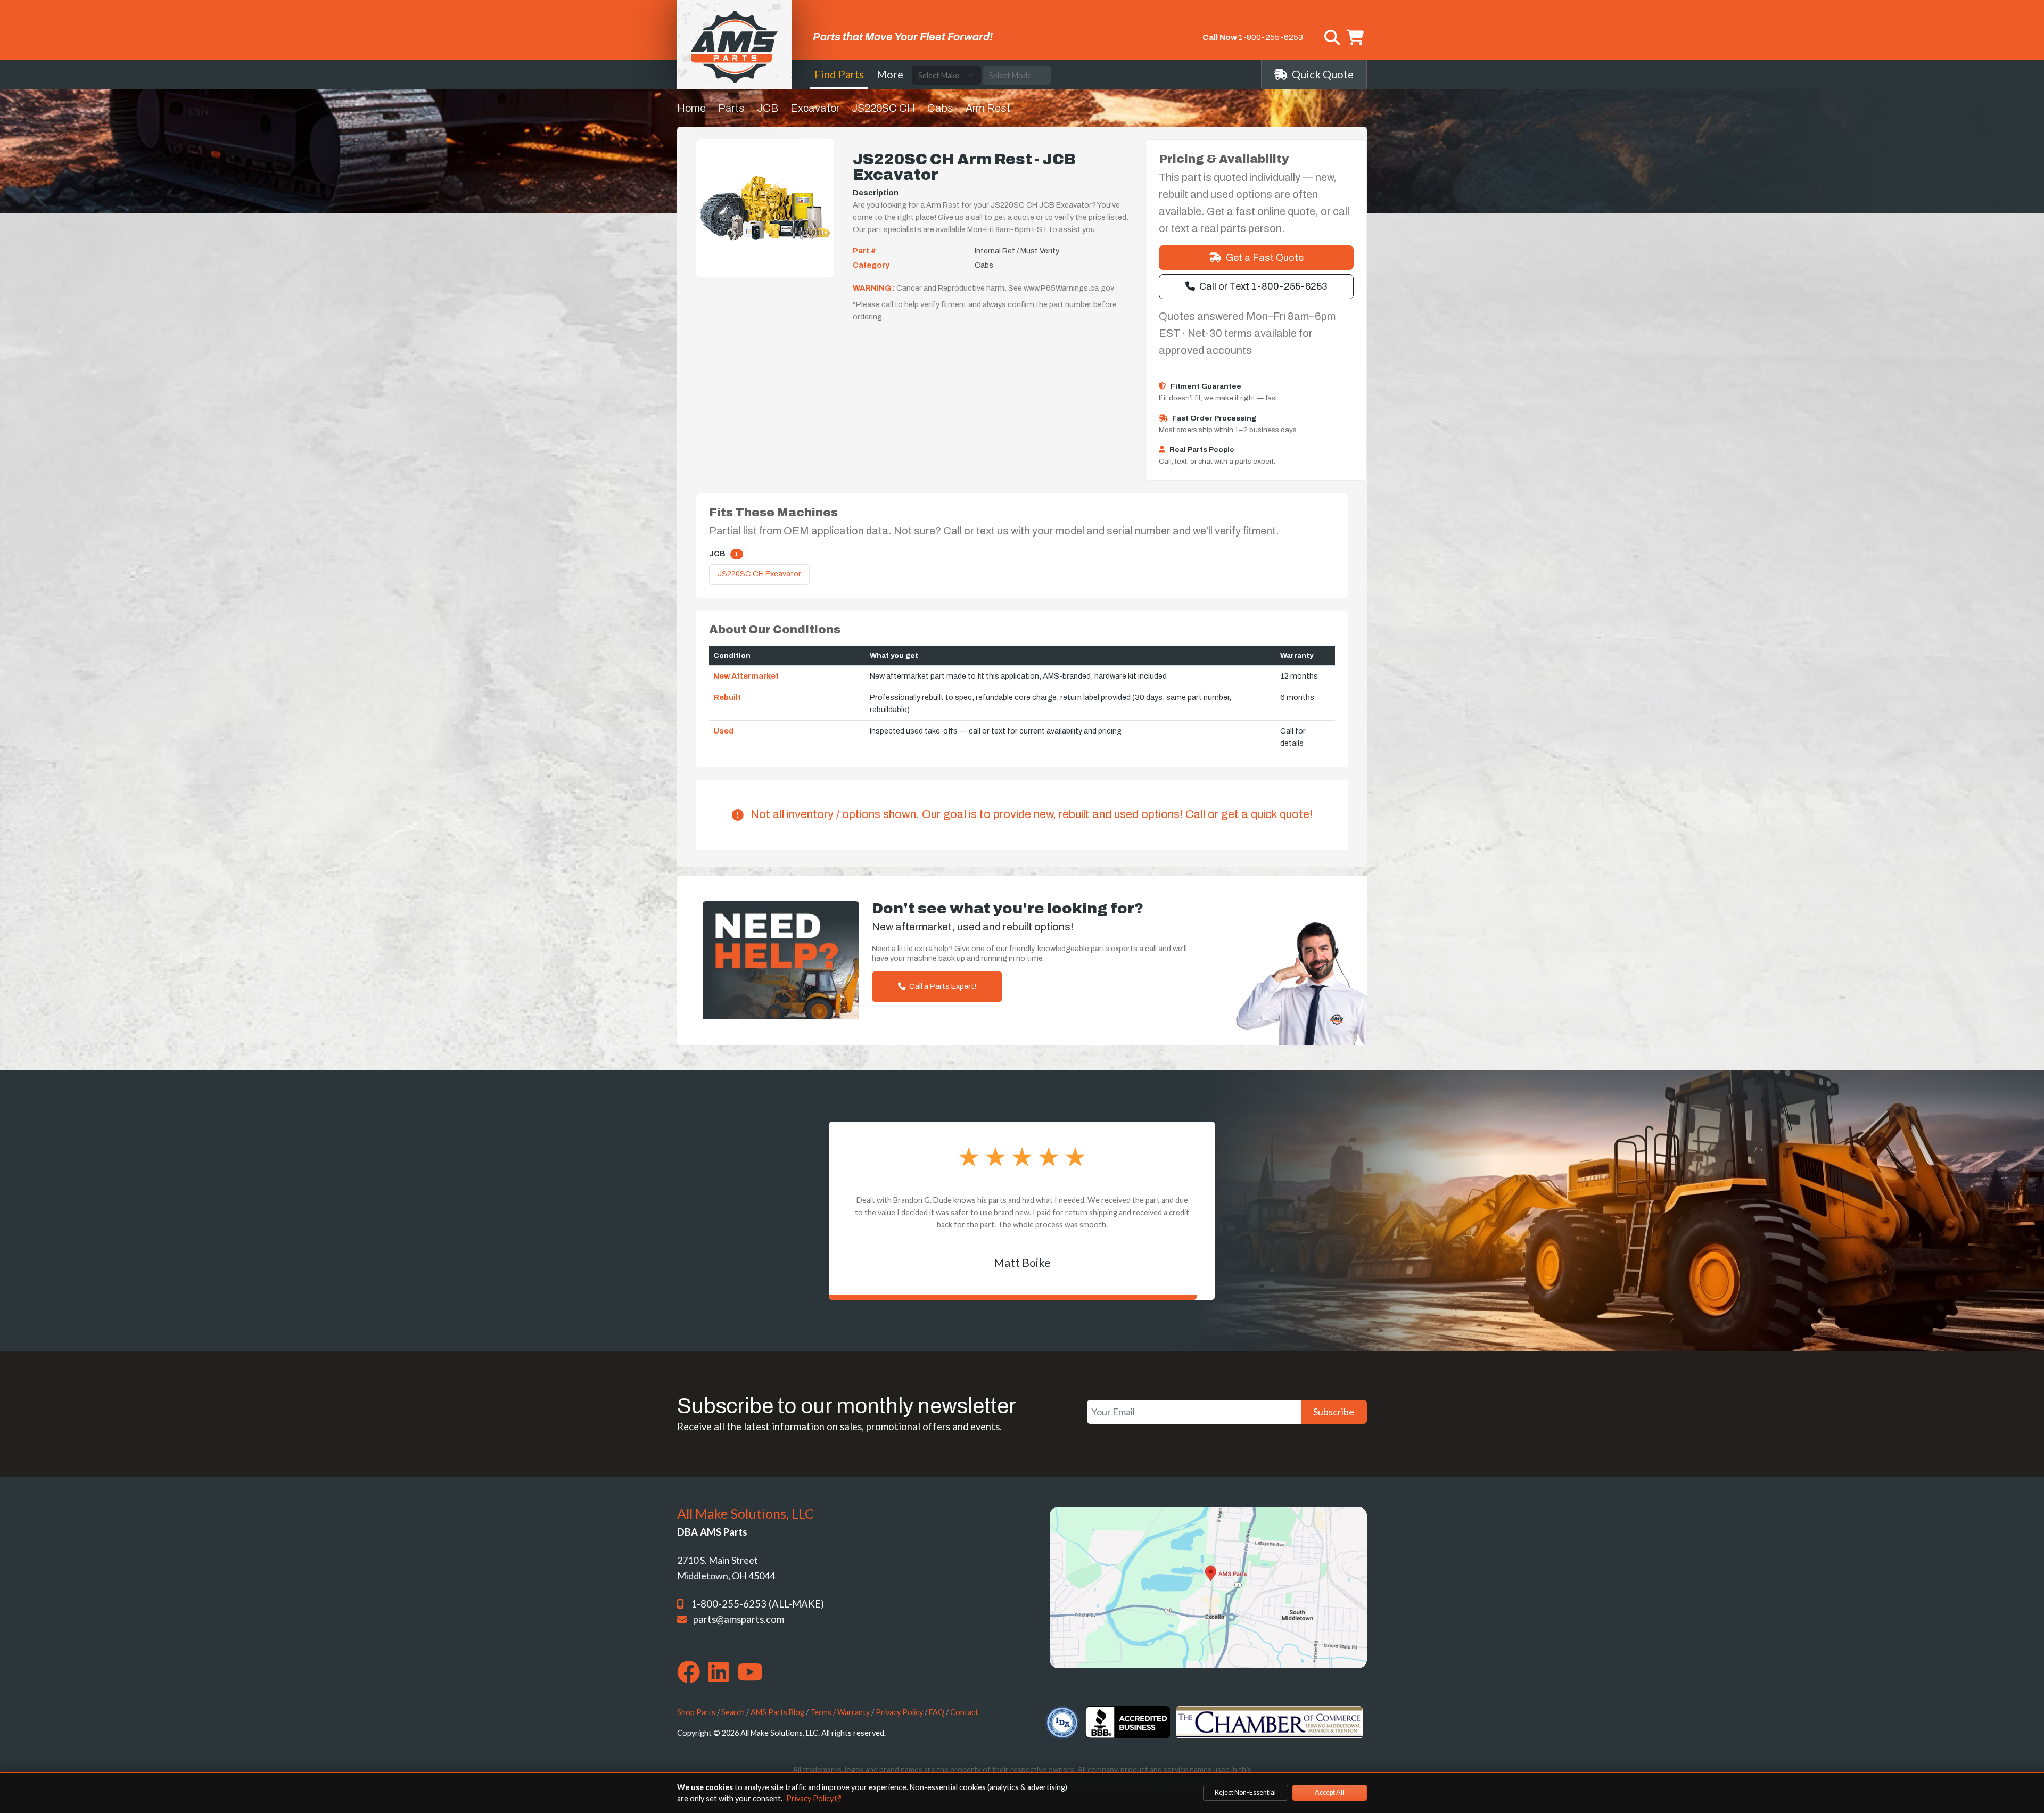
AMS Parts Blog (777, 1712)
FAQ (937, 1712)
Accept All (1329, 1793)
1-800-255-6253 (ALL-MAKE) (757, 1604)
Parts (731, 108)
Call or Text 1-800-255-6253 (1263, 286)
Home (691, 108)
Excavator (815, 108)
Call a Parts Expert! (942, 986)
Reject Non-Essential (1245, 1793)
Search (733, 1712)
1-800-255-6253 (1271, 37)
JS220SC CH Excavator (759, 574)
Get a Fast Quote (1265, 258)
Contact (964, 1712)
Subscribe (1334, 1412)
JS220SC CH (883, 108)
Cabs (940, 108)
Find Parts (839, 74)
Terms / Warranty (840, 1712)
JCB (768, 108)
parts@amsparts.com (739, 1619)
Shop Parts (696, 1712)
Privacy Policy (899, 1712)
